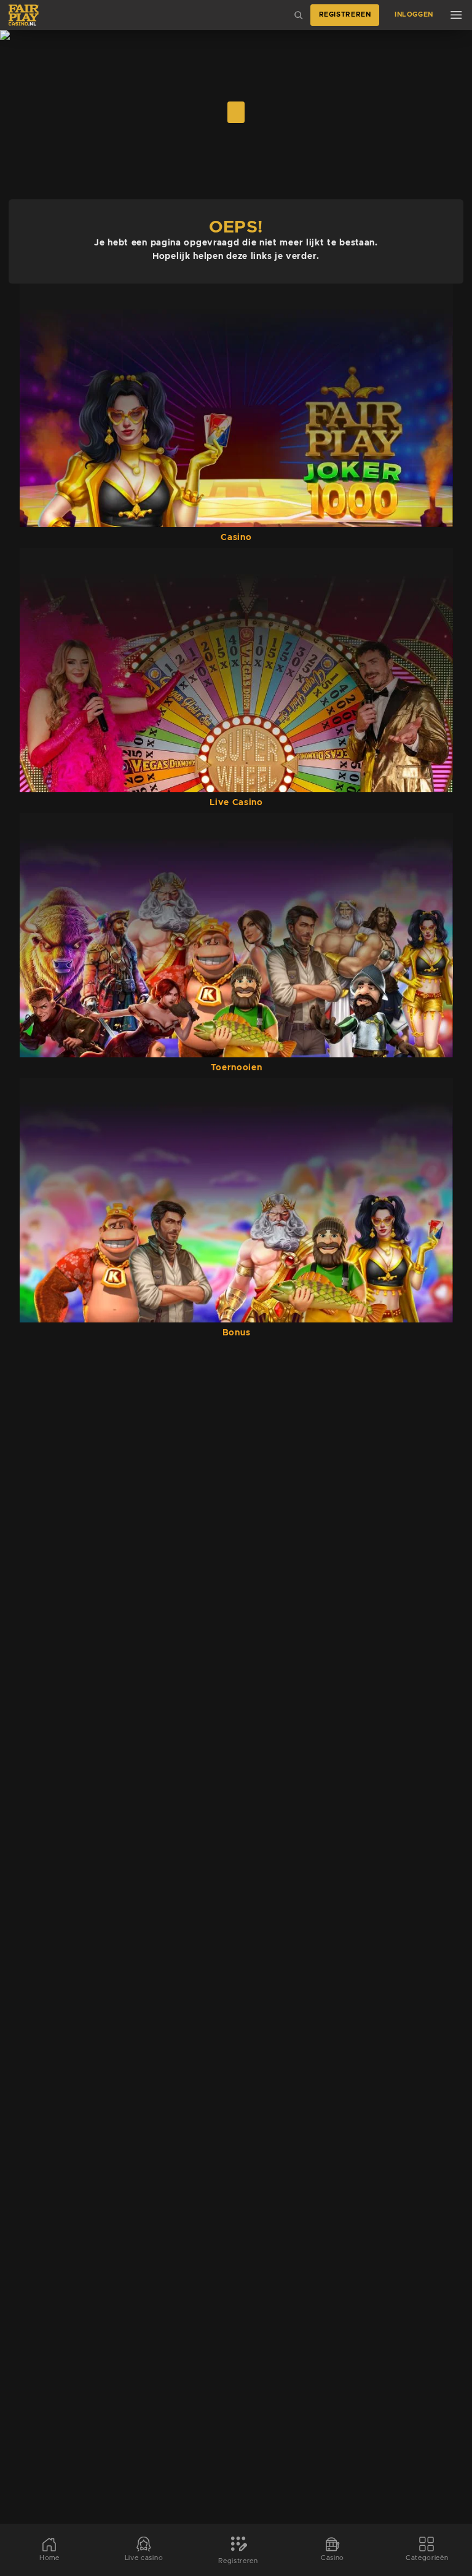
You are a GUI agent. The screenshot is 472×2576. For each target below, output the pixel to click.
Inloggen (414, 15)
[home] (24, 15)
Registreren (345, 15)
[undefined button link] (236, 112)
